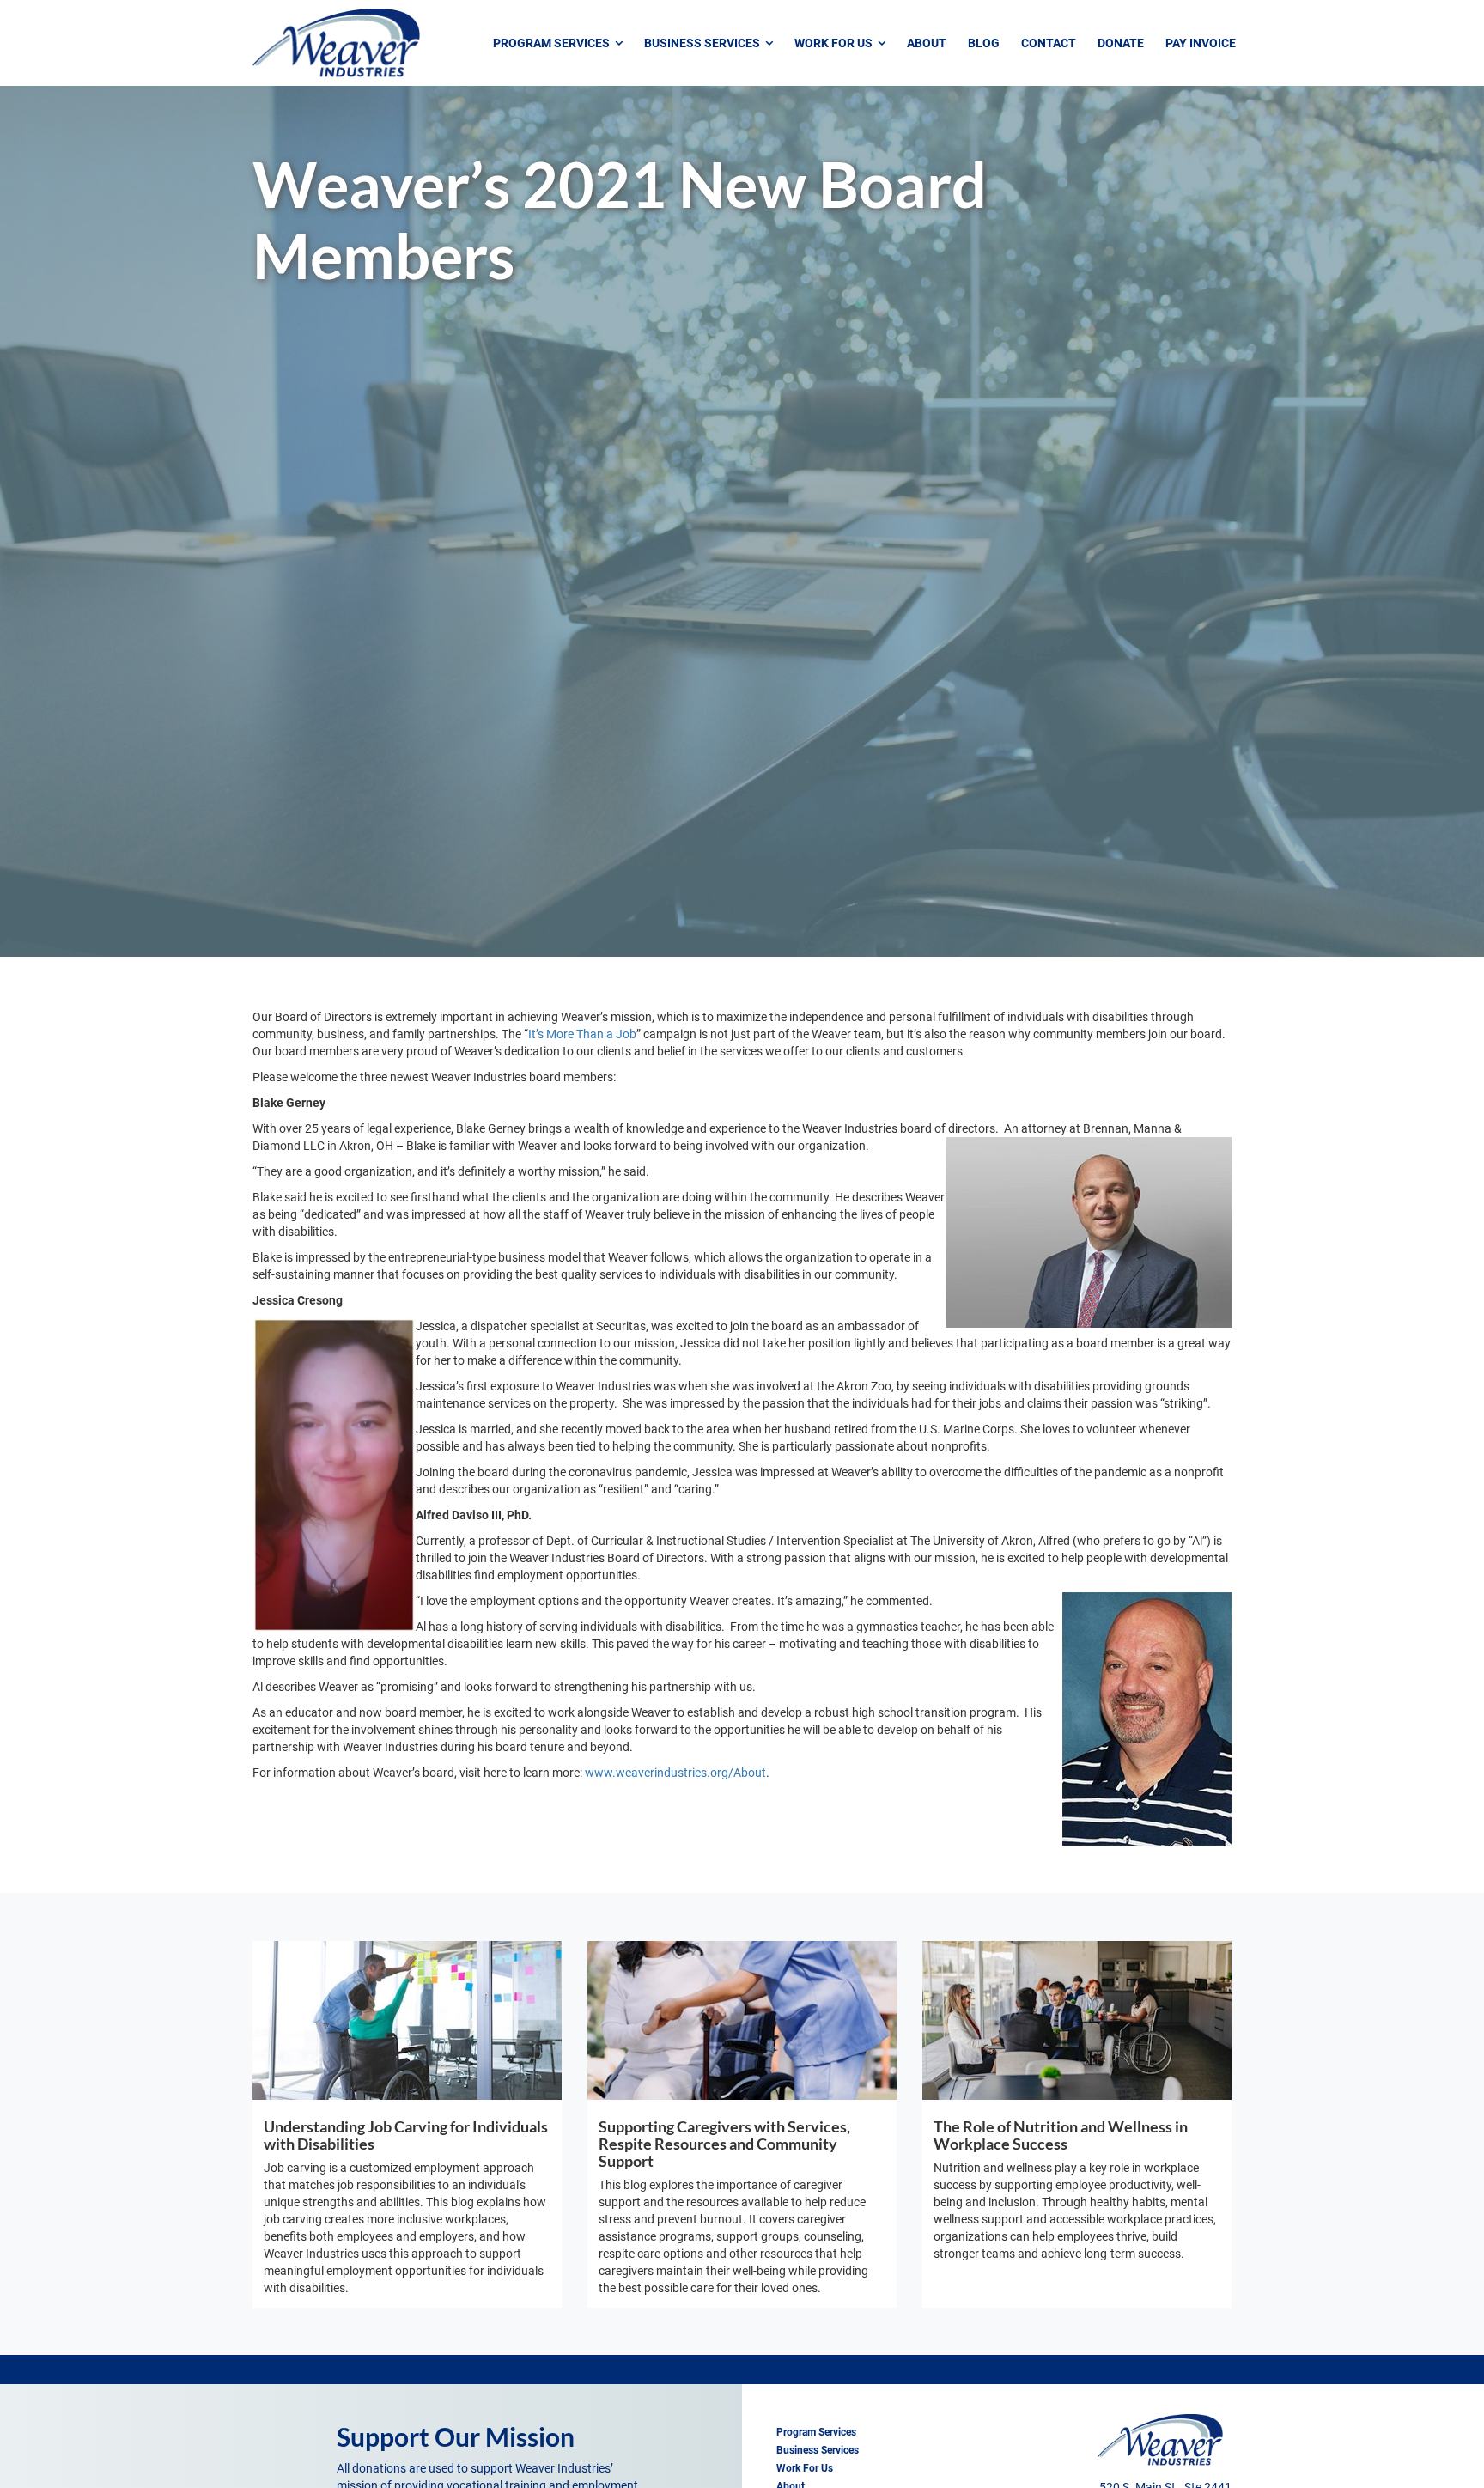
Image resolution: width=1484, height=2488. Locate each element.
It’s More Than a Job (582, 1034)
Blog (984, 43)
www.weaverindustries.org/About (675, 1773)
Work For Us (805, 2468)
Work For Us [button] (836, 43)
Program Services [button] (554, 43)
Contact (1049, 43)
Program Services (816, 2432)
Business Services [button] (705, 43)
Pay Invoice (1201, 43)
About (927, 43)
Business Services (818, 2450)
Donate (1121, 43)
